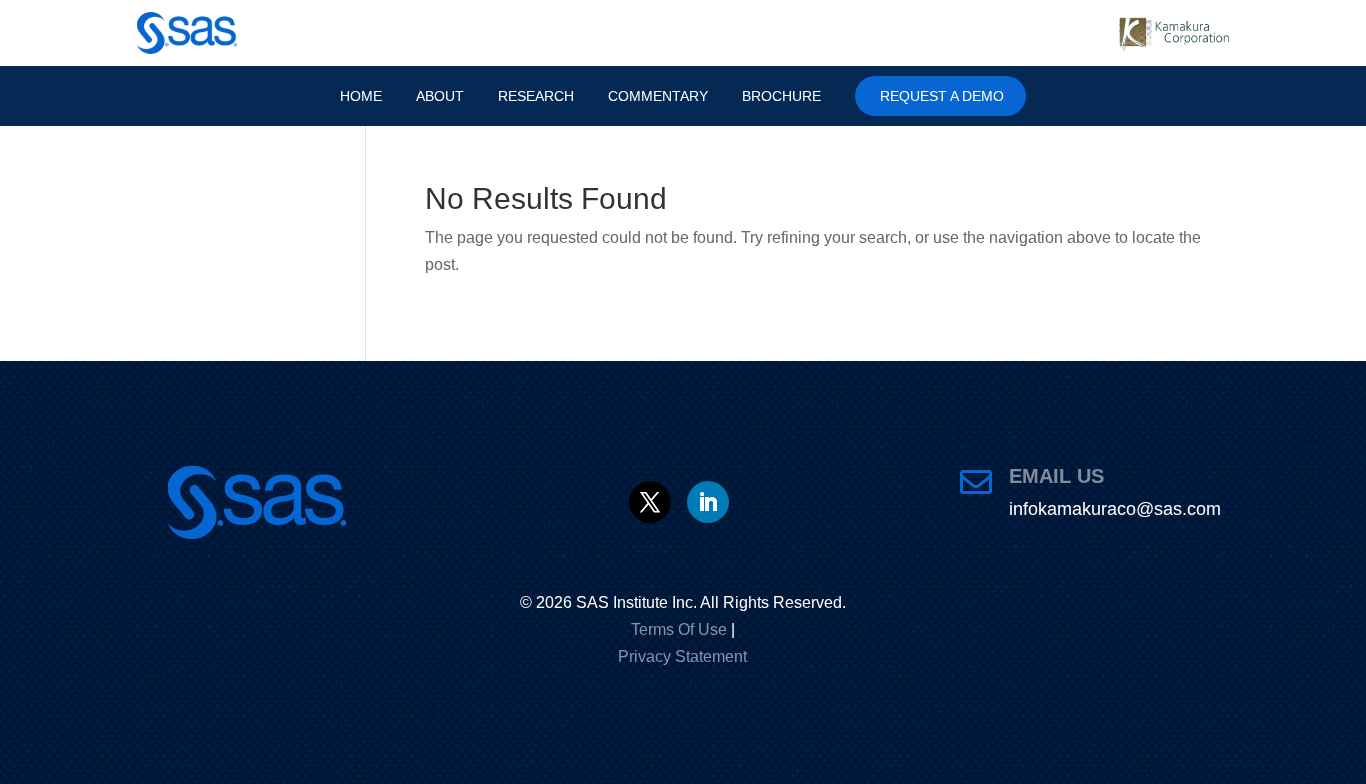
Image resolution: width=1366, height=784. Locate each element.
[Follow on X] (650, 502)
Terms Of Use (679, 629)
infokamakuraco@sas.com (1115, 509)
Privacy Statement (682, 656)
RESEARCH (531, 96)
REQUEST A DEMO (958, 96)
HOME (346, 96)
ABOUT (429, 96)
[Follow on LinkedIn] (708, 502)
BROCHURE (793, 96)
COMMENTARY (661, 96)
